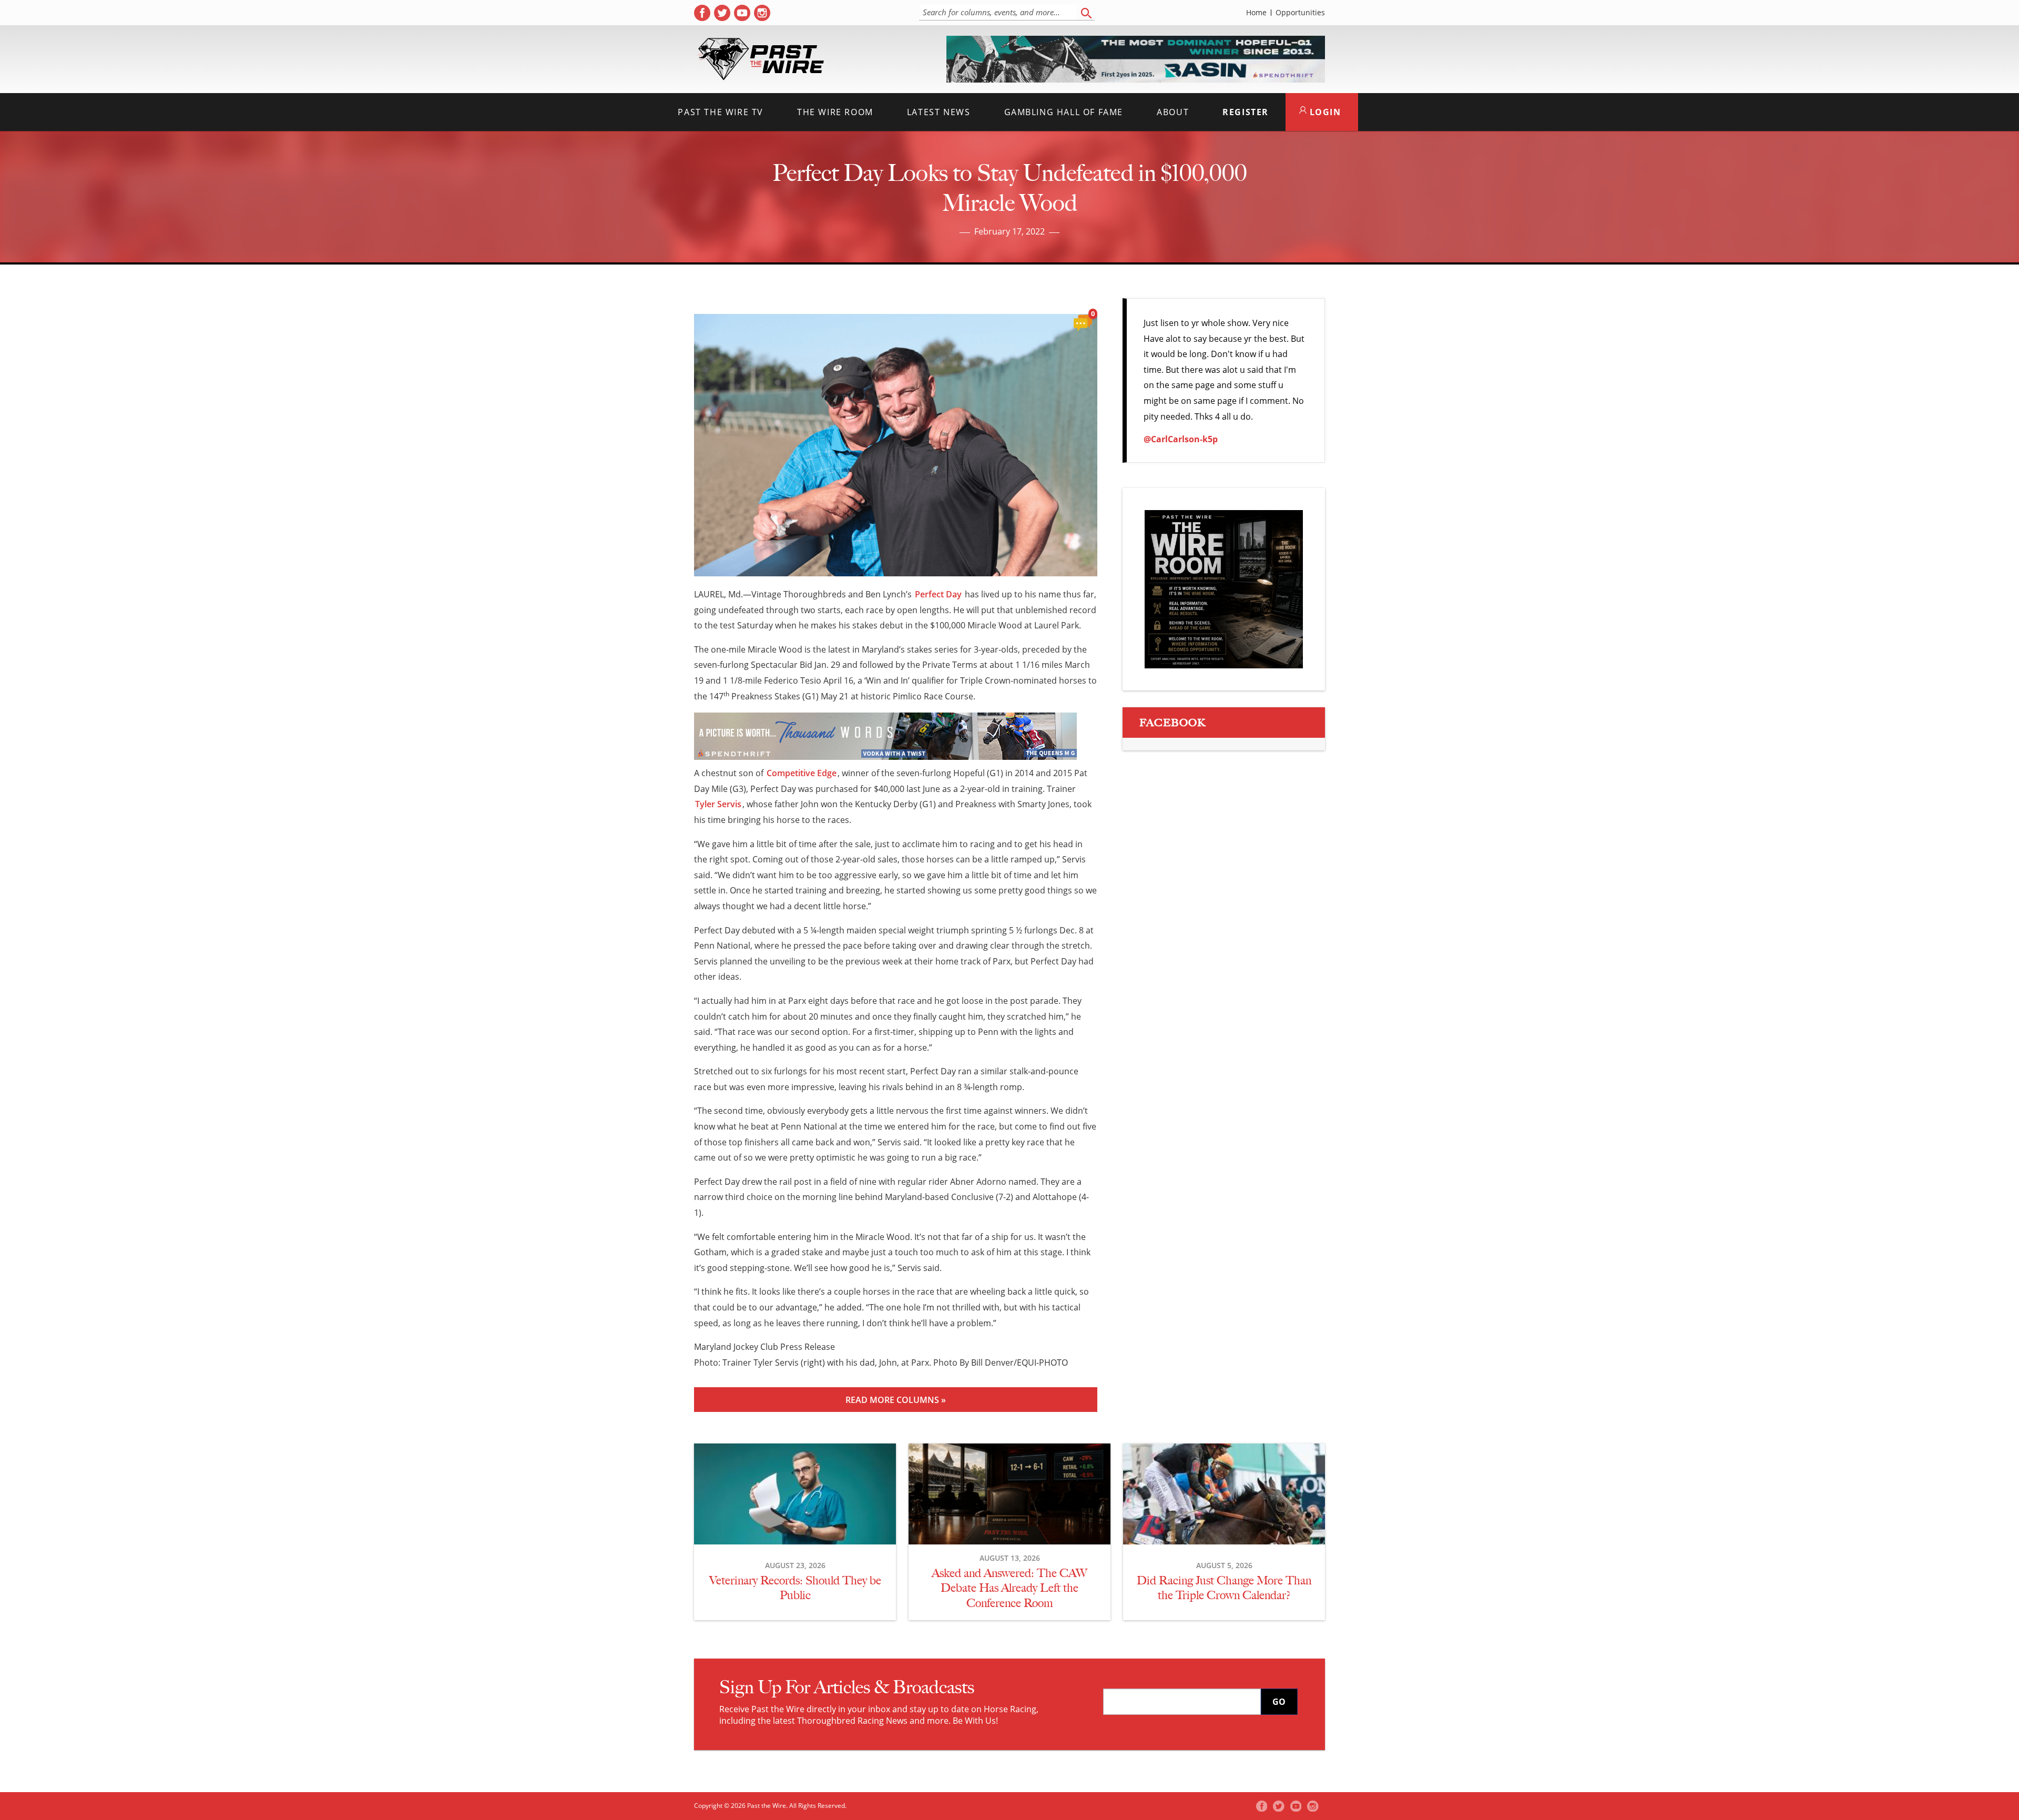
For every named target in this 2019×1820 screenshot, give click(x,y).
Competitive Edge (802, 773)
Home (1256, 13)
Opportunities (1300, 13)
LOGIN (1324, 112)
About (1173, 112)
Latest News (939, 112)
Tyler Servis (718, 804)
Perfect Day (938, 594)
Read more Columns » (896, 1400)
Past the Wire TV (721, 112)
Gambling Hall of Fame (1064, 112)
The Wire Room (835, 112)
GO (1279, 1702)
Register (1246, 112)
